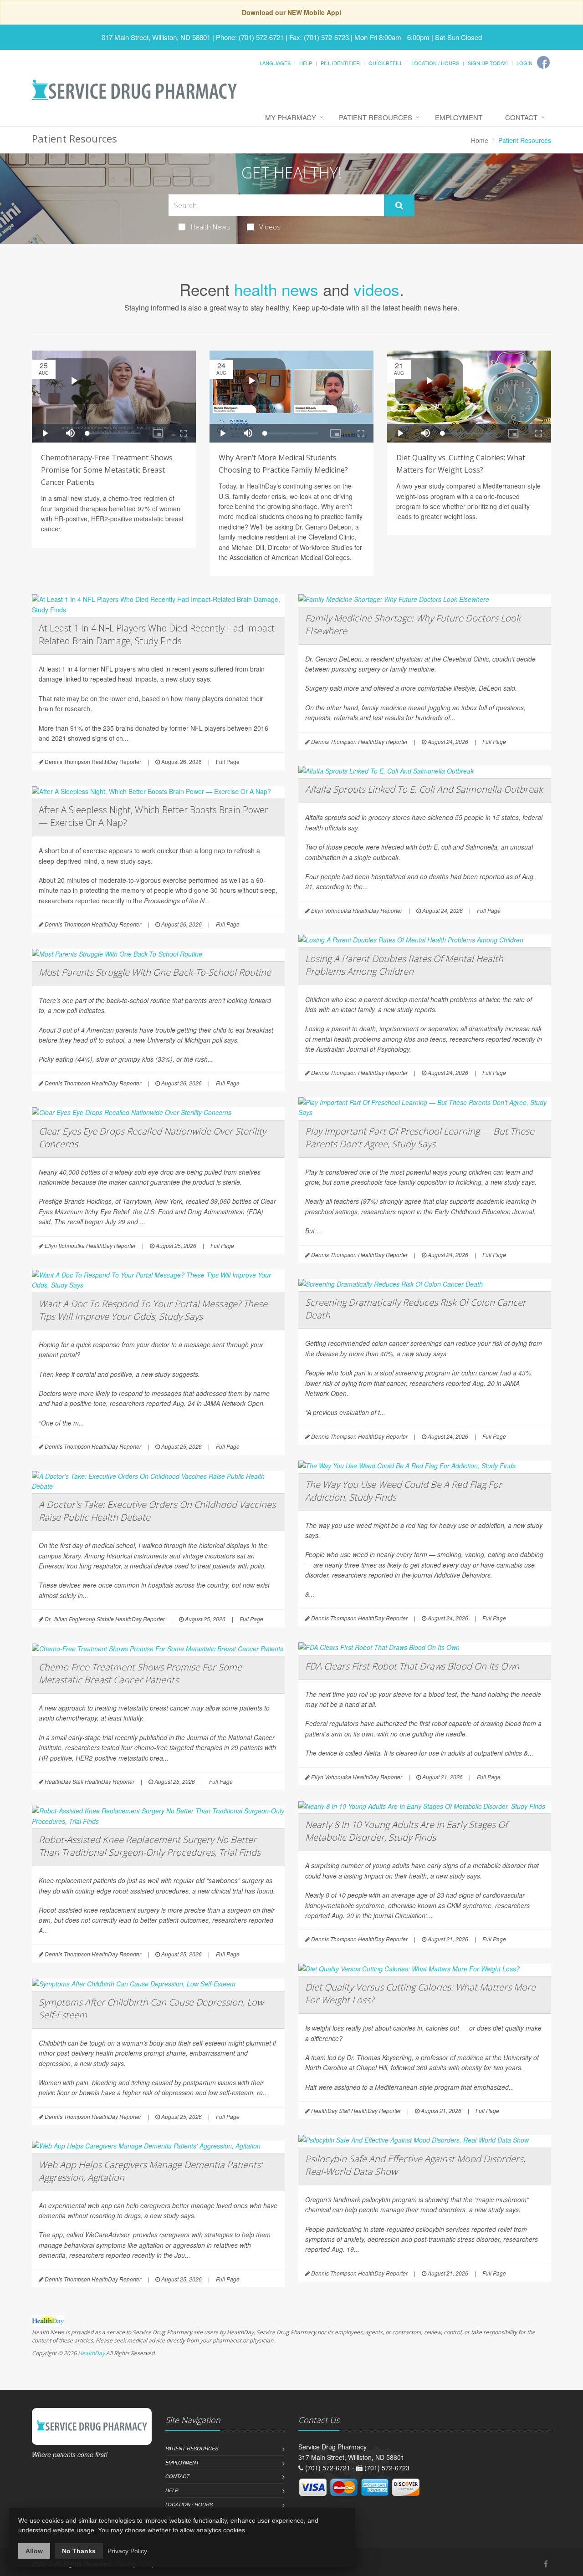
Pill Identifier (340, 63)
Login (524, 63)
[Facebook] (543, 62)
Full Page (228, 761)
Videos (270, 227)
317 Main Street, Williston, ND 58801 (156, 37)
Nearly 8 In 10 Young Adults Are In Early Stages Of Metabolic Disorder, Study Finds (406, 1831)
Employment (459, 117)
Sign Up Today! (488, 63)
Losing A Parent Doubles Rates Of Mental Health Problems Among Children (404, 965)
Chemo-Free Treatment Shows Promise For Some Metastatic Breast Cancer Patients (140, 1673)
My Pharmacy (291, 117)
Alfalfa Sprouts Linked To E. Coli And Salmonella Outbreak (424, 789)
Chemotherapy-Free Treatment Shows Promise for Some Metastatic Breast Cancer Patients (107, 470)
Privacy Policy (127, 2551)
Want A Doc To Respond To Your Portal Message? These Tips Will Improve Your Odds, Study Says (153, 1310)
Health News (210, 227)
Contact (521, 117)
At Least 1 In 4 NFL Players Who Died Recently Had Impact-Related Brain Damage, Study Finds (158, 634)
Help (306, 63)
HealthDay (91, 2353)
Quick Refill (386, 63)
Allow (34, 2551)
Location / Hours (435, 63)
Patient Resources (376, 117)
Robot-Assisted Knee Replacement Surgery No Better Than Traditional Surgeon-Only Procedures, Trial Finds (150, 1846)
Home (480, 140)
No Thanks (79, 2551)
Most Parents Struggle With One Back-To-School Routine (155, 972)
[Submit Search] (399, 205)
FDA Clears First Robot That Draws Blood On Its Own (412, 1666)
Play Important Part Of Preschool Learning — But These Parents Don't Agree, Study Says (420, 1138)
